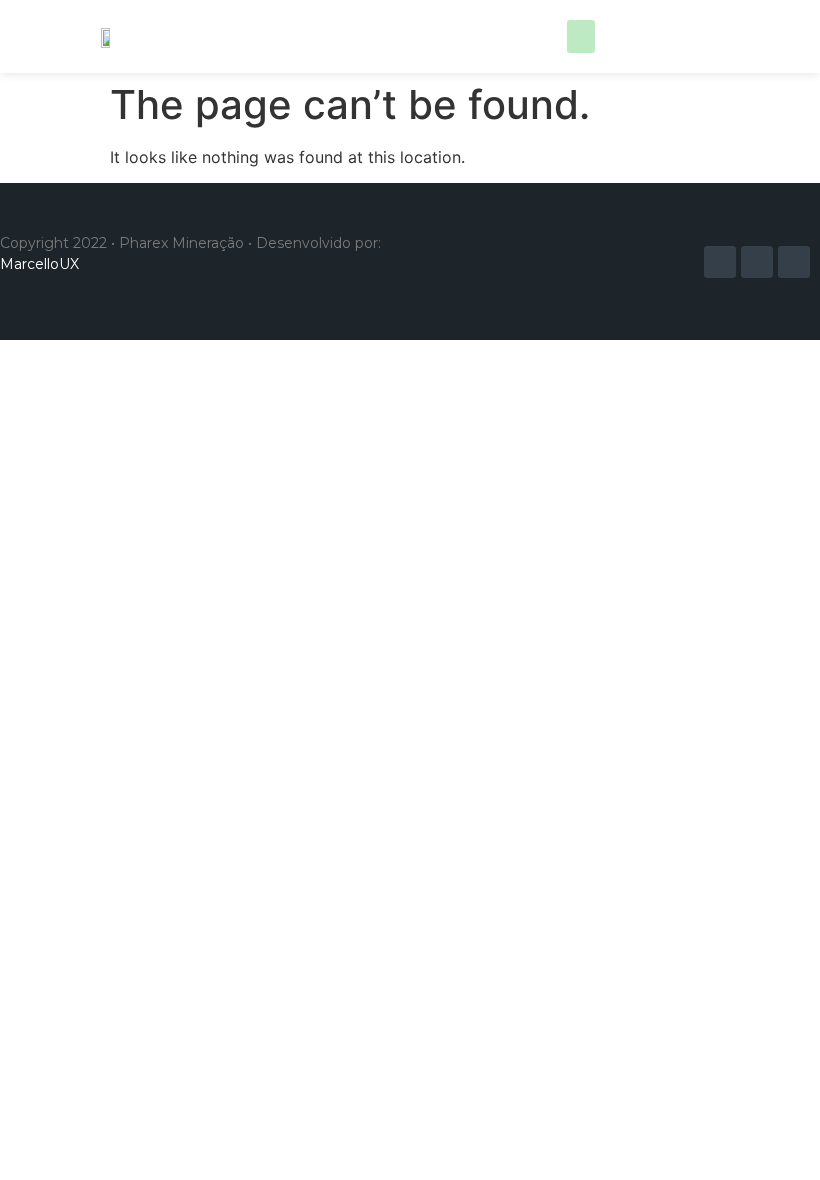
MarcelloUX (39, 264)
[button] (581, 36)
